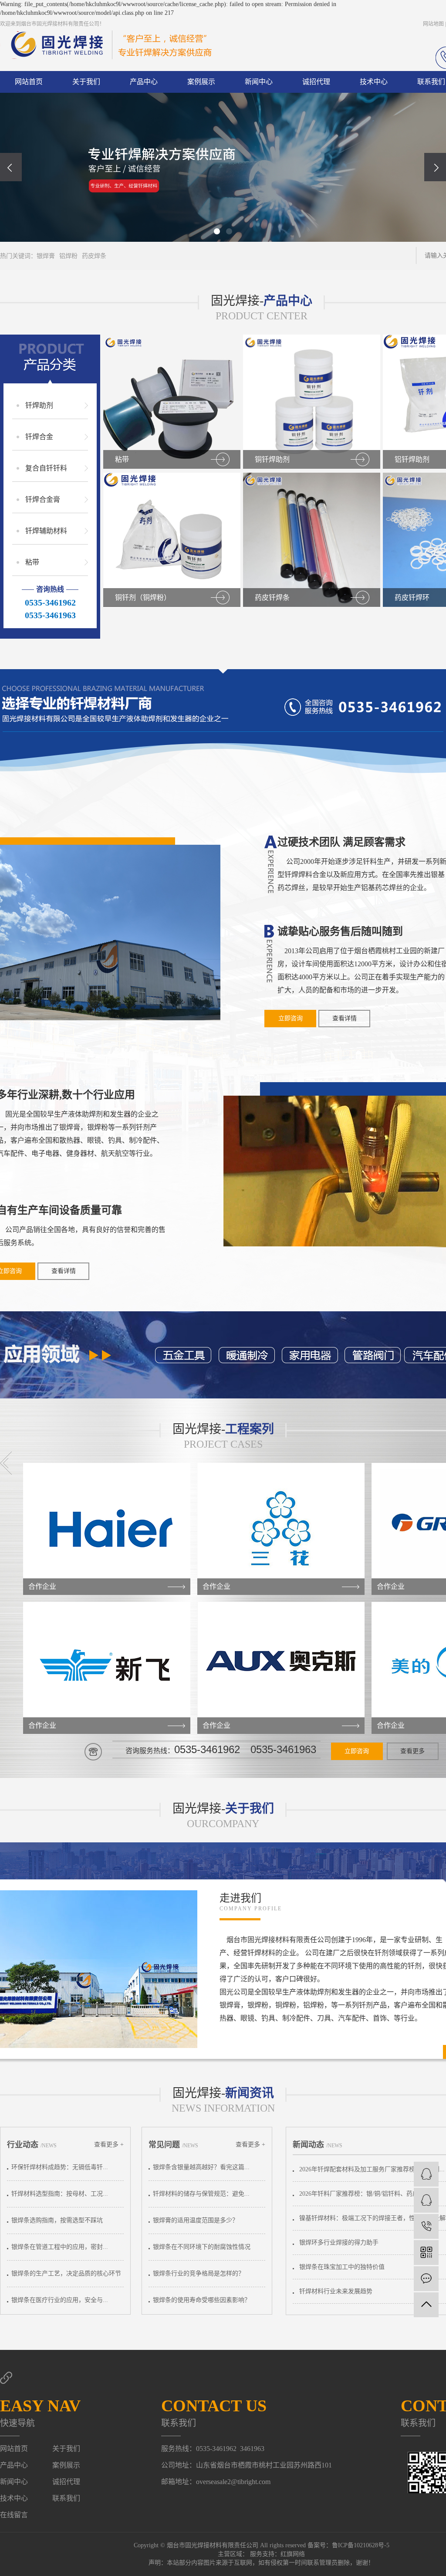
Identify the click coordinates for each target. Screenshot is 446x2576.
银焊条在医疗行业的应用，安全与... (60, 2300)
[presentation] (11, 167)
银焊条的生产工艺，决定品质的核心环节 (66, 2273)
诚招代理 (316, 82)
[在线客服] (426, 2174)
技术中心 (374, 82)
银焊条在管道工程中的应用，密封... (60, 2247)
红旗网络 (293, 2554)
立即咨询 (291, 1018)
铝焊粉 (68, 256)
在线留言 (14, 2515)
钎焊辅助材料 (46, 531)
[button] (217, 231)
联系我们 (66, 2498)
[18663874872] (426, 2226)
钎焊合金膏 (43, 499)
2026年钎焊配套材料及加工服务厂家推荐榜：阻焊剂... (372, 2169)
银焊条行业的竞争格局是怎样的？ (199, 2273)
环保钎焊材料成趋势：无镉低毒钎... (60, 2167)
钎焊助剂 (39, 405)
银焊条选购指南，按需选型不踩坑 (57, 2220)
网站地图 (433, 24)
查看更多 (412, 1751)
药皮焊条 (94, 256)
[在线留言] (426, 2279)
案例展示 (201, 82)
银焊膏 (46, 256)
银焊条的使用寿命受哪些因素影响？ (202, 2300)
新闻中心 (259, 82)
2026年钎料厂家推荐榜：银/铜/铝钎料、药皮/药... (365, 2194)
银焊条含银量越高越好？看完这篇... (201, 2167)
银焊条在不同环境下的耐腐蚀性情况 (202, 2247)
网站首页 (29, 82)
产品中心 (144, 82)
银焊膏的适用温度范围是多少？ (196, 2220)
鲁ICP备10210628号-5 (361, 2545)
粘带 (32, 562)
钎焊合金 (39, 437)
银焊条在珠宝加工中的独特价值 (342, 2267)
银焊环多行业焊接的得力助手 (339, 2243)
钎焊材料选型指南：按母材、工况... (60, 2194)
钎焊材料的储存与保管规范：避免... (201, 2194)
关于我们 (86, 82)
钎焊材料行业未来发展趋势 (336, 2291)
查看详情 (345, 1018)
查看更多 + (109, 2144)
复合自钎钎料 (46, 468)
